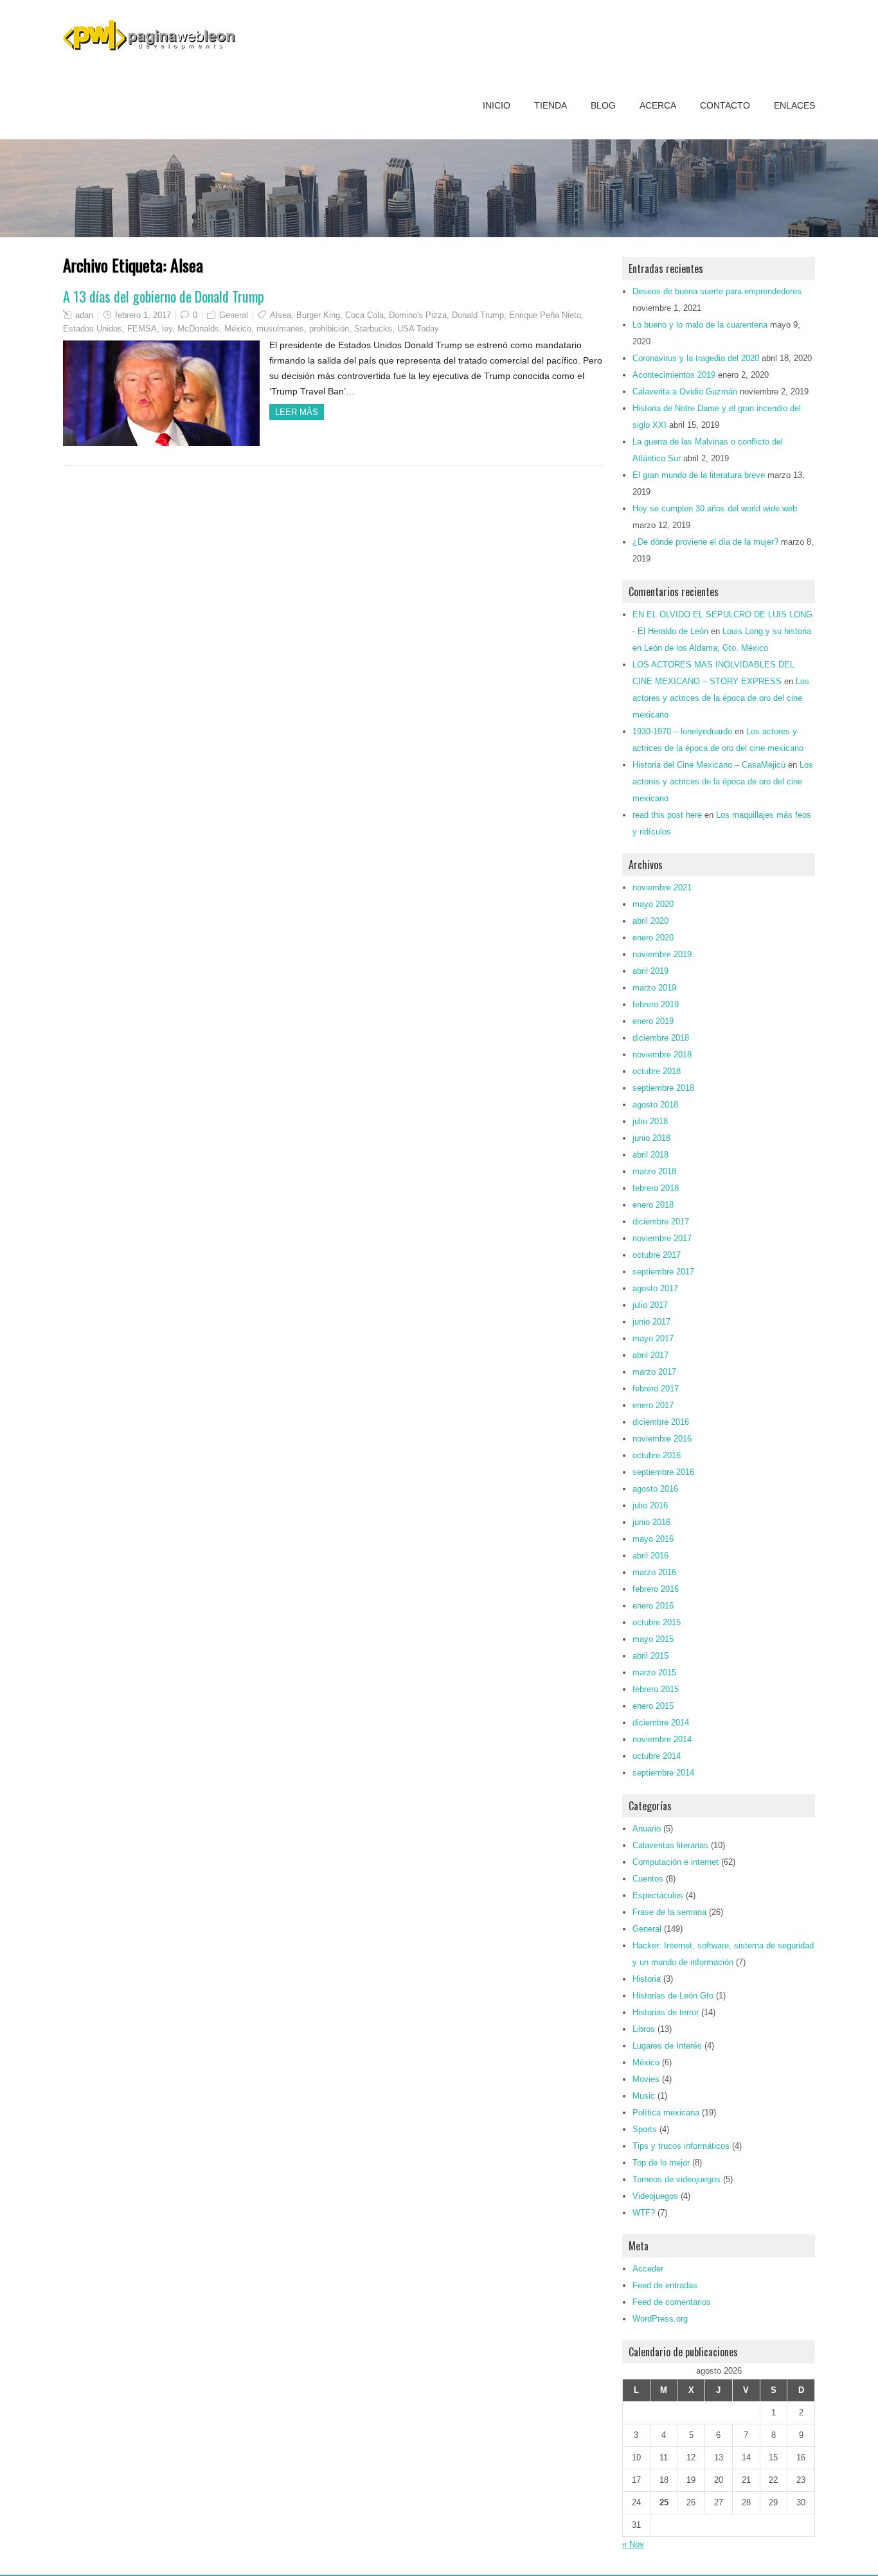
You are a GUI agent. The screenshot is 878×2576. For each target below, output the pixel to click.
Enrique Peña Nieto (545, 315)
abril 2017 (650, 1355)
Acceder (648, 2269)
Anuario (647, 1829)
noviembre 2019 (662, 954)
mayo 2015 (653, 1639)
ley (167, 329)
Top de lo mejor (661, 2163)
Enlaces (794, 105)
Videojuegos (655, 2196)
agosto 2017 (655, 1288)
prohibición (329, 329)
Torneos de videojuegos (676, 2179)
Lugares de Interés (667, 2046)
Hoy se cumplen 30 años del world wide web (715, 508)
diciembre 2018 (661, 1038)
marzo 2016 (654, 1572)
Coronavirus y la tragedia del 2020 (696, 358)
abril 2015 (650, 1656)
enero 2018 (653, 1205)
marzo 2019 (654, 988)
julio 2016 (650, 1505)
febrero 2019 (656, 1004)
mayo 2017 (653, 1338)
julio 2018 (650, 1121)
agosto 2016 (655, 1489)
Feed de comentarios (672, 2302)
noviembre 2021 (662, 887)
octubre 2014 (657, 1756)
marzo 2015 (654, 1672)
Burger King (318, 315)
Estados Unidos (93, 329)
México (238, 329)
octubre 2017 (657, 1255)
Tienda (551, 105)
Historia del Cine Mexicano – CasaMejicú (709, 765)
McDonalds (198, 329)
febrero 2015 (656, 1689)
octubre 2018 (657, 1071)
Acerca (658, 105)
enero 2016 (653, 1606)
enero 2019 (653, 1021)
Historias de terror (666, 2012)
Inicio (497, 105)
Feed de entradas (665, 2285)
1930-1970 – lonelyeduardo (682, 731)
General (234, 315)
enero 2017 (653, 1405)
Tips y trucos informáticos (681, 2146)
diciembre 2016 (661, 1422)
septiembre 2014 (663, 1773)
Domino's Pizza (418, 315)
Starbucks (373, 329)
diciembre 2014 (661, 1723)
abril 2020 (650, 921)
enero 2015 (653, 1706)
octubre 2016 (657, 1455)
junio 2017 (651, 1322)
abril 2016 (650, 1556)
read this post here (667, 815)
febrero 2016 (656, 1589)
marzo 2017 (654, 1372)
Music (644, 2096)
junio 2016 (651, 1522)
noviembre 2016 (662, 1439)
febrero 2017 (656, 1389)
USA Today (418, 329)
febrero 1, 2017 (143, 315)
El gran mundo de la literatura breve (699, 475)
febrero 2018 (656, 1188)
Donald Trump (478, 315)
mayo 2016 (653, 1539)
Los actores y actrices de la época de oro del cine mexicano (721, 698)
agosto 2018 (655, 1105)
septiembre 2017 (663, 1272)
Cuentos (648, 1879)
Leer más (297, 412)
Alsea (281, 315)
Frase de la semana (669, 1912)
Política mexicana (666, 2113)
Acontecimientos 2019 (674, 375)
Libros (644, 2029)
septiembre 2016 (663, 1472)
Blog (603, 105)
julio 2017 (650, 1305)
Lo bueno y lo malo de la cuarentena (700, 325)
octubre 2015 (657, 1622)
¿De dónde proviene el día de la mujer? (705, 542)
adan (84, 315)
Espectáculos (658, 1895)
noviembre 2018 (662, 1054)
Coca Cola (364, 315)
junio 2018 (651, 1138)
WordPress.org (660, 2319)
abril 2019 (650, 971)
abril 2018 (650, 1155)
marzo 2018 (654, 1171)
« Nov (633, 2544)
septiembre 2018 (663, 1088)
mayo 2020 (653, 904)
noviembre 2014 (662, 1739)
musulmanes (280, 329)
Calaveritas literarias (670, 1845)
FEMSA (142, 329)
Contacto (725, 105)
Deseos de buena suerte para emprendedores (717, 291)
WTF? (644, 2213)
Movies (646, 2079)
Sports (645, 2129)
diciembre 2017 (661, 1222)
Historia (647, 1979)
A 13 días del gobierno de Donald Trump (164, 296)
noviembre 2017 (662, 1238)
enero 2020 (653, 938)
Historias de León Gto (673, 1996)
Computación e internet (676, 1862)
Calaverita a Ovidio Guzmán (685, 392)
